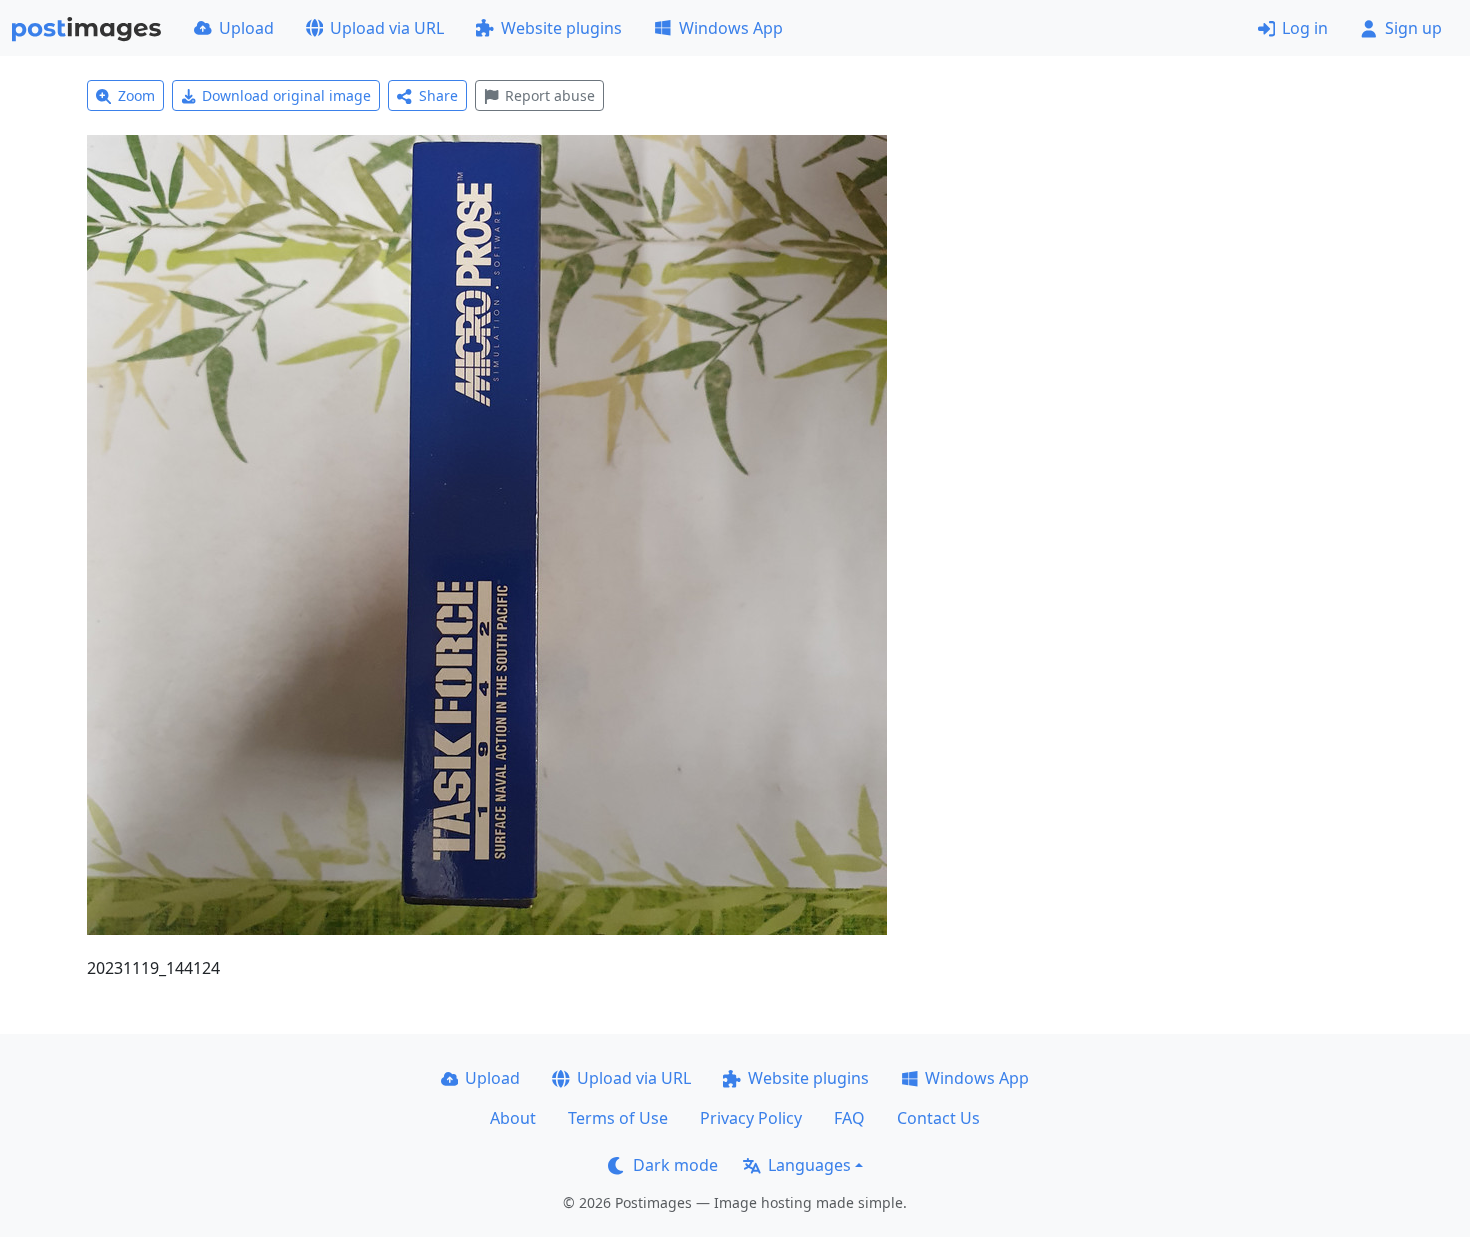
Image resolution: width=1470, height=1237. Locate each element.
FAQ (849, 1118)
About (513, 1118)
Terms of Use (618, 1118)
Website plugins (561, 28)
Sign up (1413, 28)
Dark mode (675, 1165)
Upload (246, 28)
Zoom (136, 95)
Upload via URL (387, 28)
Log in (1305, 28)
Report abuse (550, 95)
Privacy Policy (751, 1118)
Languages (809, 1165)
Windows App (731, 28)
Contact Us (938, 1118)
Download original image (286, 95)
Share (438, 95)
